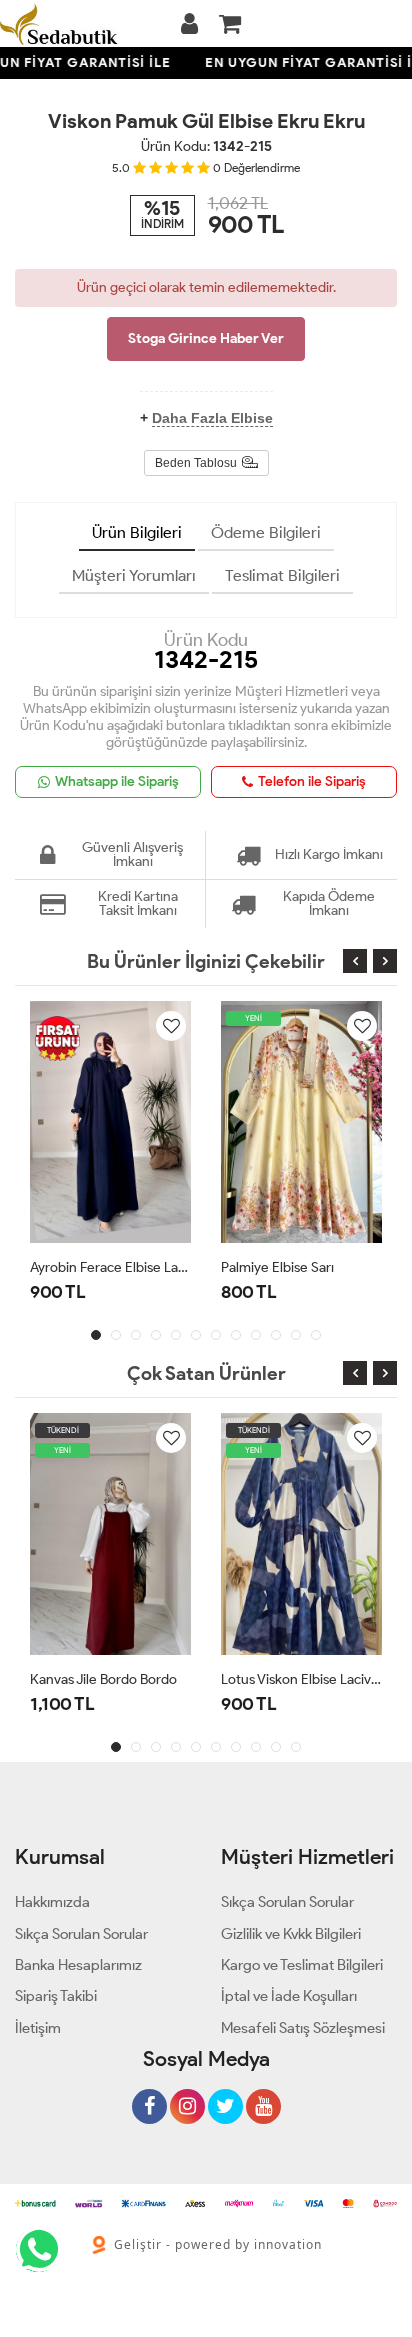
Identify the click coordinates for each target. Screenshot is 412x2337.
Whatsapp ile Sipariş (117, 781)
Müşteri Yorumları (134, 575)
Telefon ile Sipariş (312, 781)
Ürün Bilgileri (137, 532)
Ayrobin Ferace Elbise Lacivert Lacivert (110, 1267)
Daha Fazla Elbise (212, 418)
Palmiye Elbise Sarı (277, 1267)
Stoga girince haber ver (206, 338)
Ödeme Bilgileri (266, 532)
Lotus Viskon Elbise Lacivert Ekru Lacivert (301, 1679)
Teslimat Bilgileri (282, 575)
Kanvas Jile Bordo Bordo (103, 1679)
